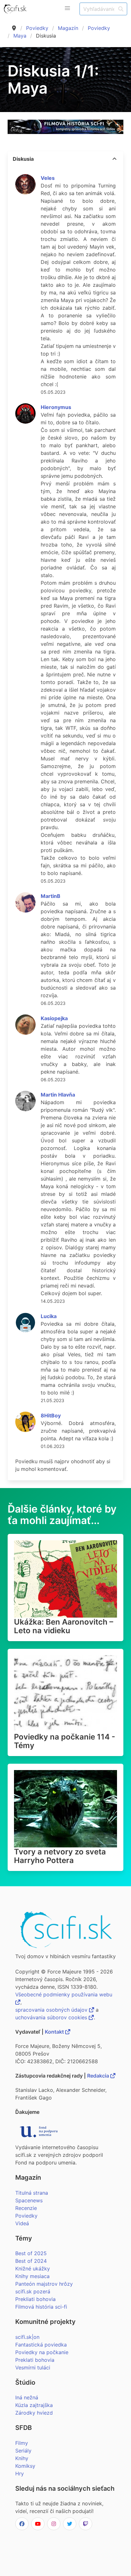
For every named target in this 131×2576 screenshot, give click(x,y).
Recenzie (26, 2208)
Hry (20, 2474)
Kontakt (55, 2032)
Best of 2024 (31, 2261)
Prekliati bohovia (35, 2299)
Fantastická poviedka (41, 2345)
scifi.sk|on (27, 2337)
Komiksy (25, 2466)
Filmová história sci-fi (41, 2307)
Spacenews (29, 2200)
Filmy (22, 2443)
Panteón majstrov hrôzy (44, 2284)
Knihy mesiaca (32, 2276)
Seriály (23, 2451)
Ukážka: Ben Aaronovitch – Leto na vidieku (64, 1626)
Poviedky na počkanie (42, 2352)
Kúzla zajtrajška (34, 2405)
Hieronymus (56, 407)
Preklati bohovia (35, 2360)
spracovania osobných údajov (52, 2010)
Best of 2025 (31, 2253)
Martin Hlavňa (58, 1095)
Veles (48, 178)
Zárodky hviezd (34, 2413)
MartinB (51, 896)
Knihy (22, 2458)
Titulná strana (32, 2193)
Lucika (49, 1316)
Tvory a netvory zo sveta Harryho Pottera (60, 1856)
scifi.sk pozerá (33, 2291)
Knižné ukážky (33, 2269)
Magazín (68, 28)
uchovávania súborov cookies (52, 2017)
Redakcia (99, 2076)
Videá (22, 2223)
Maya (20, 36)
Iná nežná (27, 2397)
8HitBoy (51, 1415)
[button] (67, 8)
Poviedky (37, 28)
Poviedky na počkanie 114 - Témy (65, 1741)
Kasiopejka (54, 1018)
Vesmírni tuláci (33, 2368)
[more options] (114, 159)
